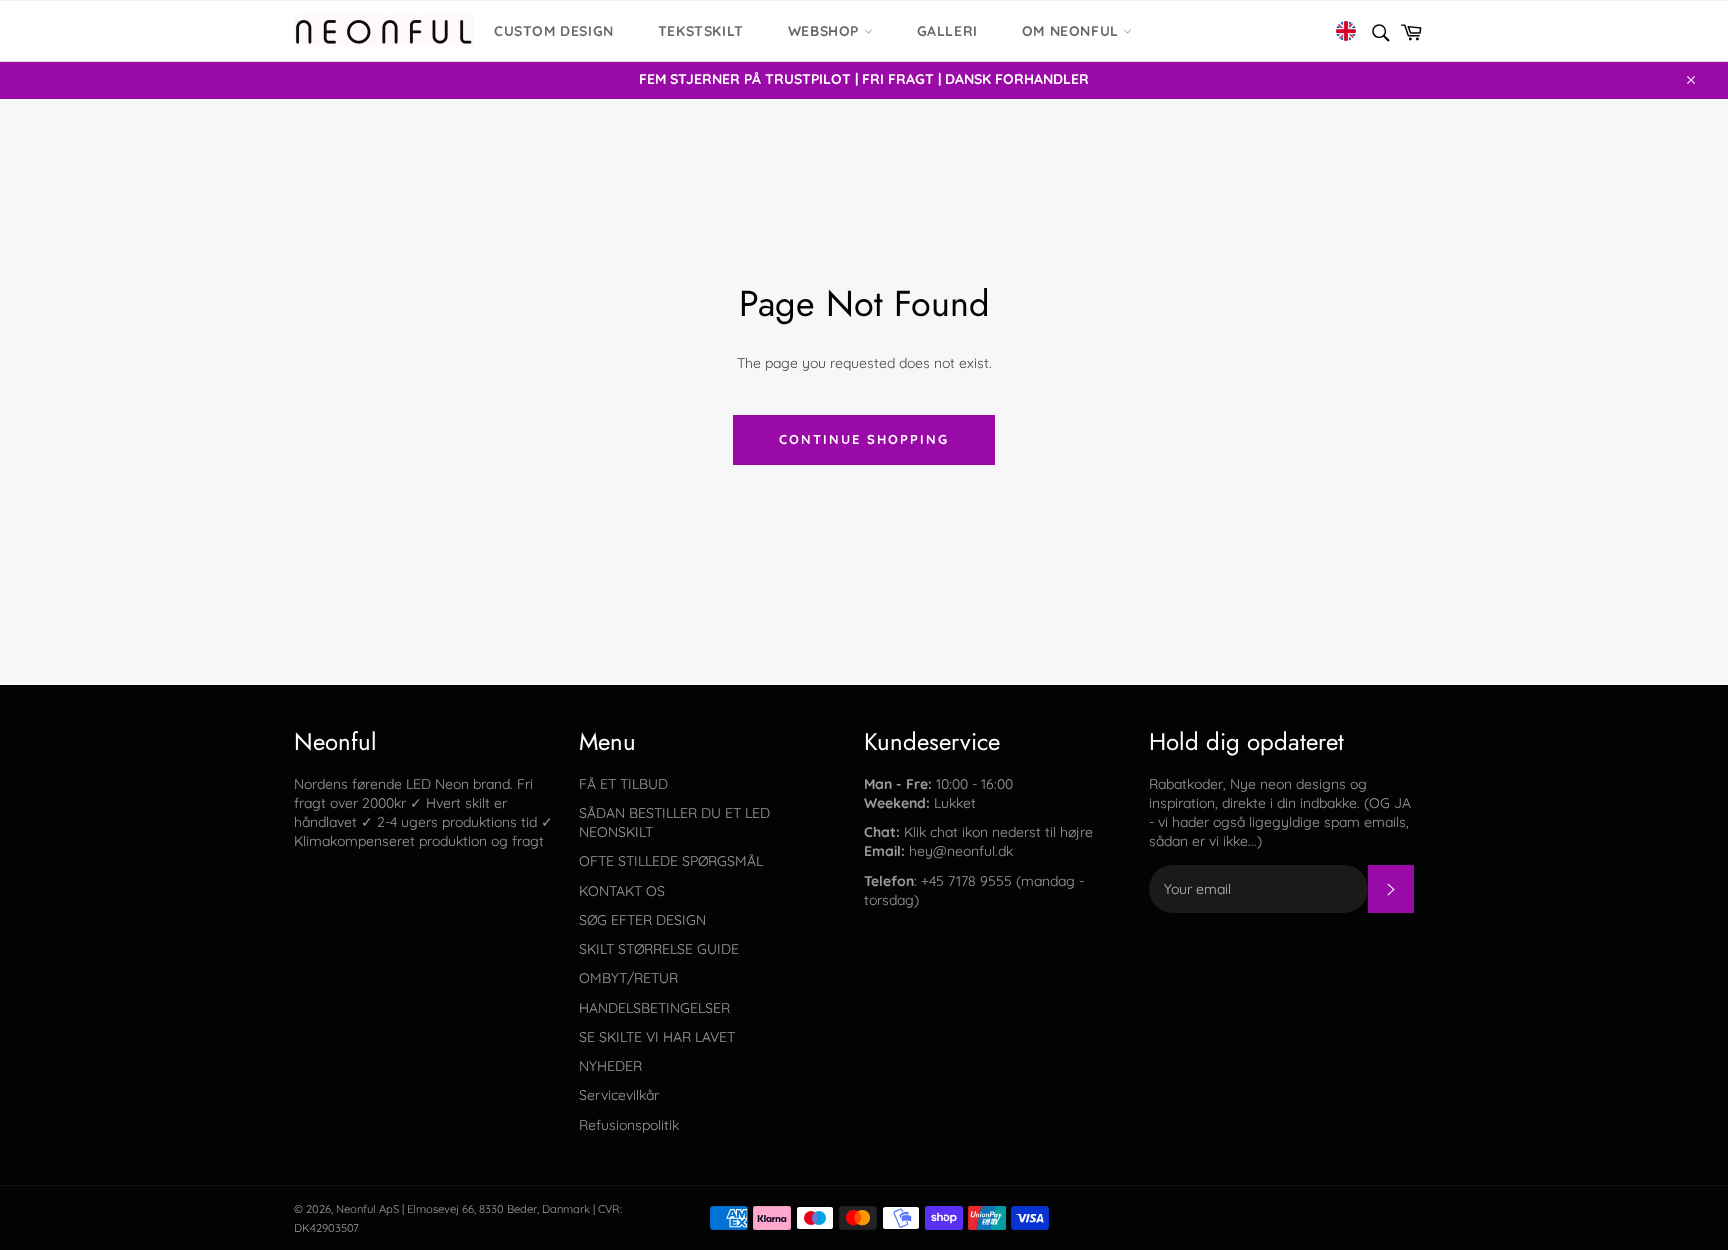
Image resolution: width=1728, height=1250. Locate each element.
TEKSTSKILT (701, 31)
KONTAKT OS (622, 891)
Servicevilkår (619, 1095)
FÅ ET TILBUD (623, 784)
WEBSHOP (826, 31)
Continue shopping (863, 439)
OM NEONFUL (1073, 31)
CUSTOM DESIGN (554, 31)
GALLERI (947, 31)
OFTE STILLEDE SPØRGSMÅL (671, 861)
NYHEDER (610, 1066)
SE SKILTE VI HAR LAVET (657, 1037)
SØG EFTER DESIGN (642, 920)
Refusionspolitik (629, 1125)
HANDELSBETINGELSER (654, 1008)
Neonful (356, 1209)
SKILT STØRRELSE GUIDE (659, 949)
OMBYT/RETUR (628, 978)
